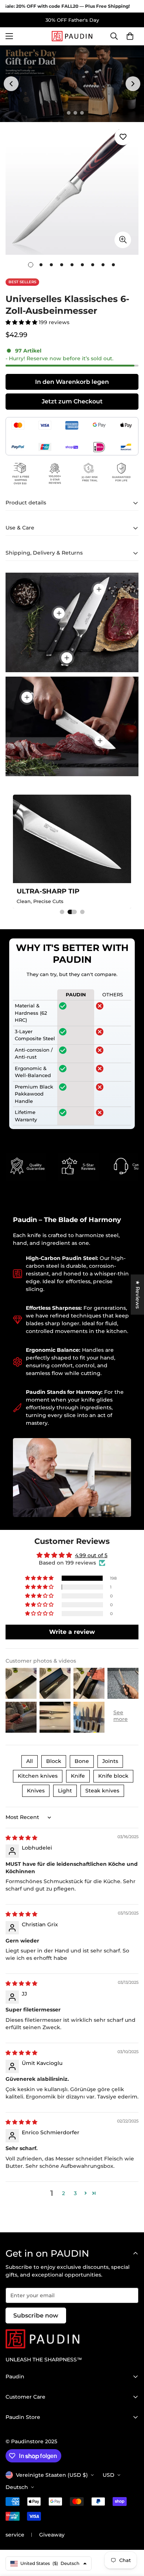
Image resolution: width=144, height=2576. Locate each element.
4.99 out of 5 (91, 1555)
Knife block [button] (113, 1776)
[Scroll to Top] (131, 2537)
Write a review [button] (72, 1632)
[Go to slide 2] (69, 113)
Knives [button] (36, 1791)
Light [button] (65, 1791)
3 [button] (75, 2193)
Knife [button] (78, 1776)
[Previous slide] (11, 84)
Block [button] (54, 1761)
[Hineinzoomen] (123, 240)
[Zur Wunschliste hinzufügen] (123, 137)
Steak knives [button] (102, 1791)
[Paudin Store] (72, 36)
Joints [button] (110, 1761)
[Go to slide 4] (82, 113)
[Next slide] (133, 84)
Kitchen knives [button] (38, 1776)
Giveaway (52, 2535)
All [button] (30, 1761)
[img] (21, 1838)
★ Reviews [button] (138, 1294)
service (15, 2535)
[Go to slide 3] (75, 113)
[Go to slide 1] (62, 113)
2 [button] (64, 2193)
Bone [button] (82, 1761)
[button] (130, 37)
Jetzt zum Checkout (72, 401)
